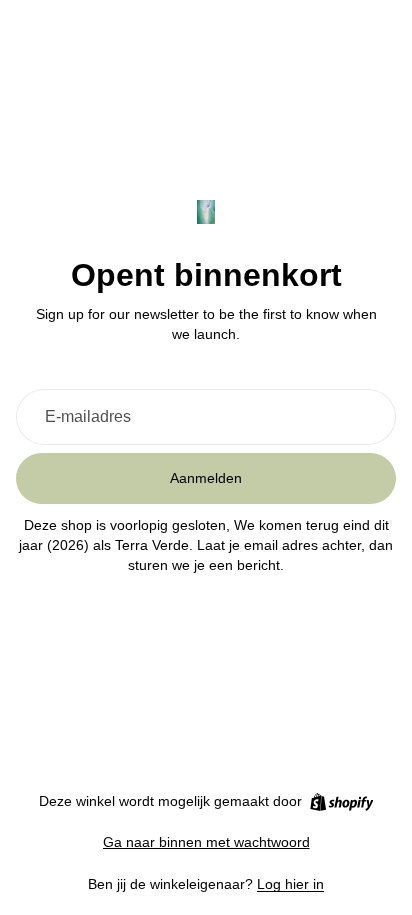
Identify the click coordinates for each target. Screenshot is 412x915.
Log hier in (290, 884)
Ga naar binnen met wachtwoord (206, 842)
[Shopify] (341, 802)
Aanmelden (206, 478)
